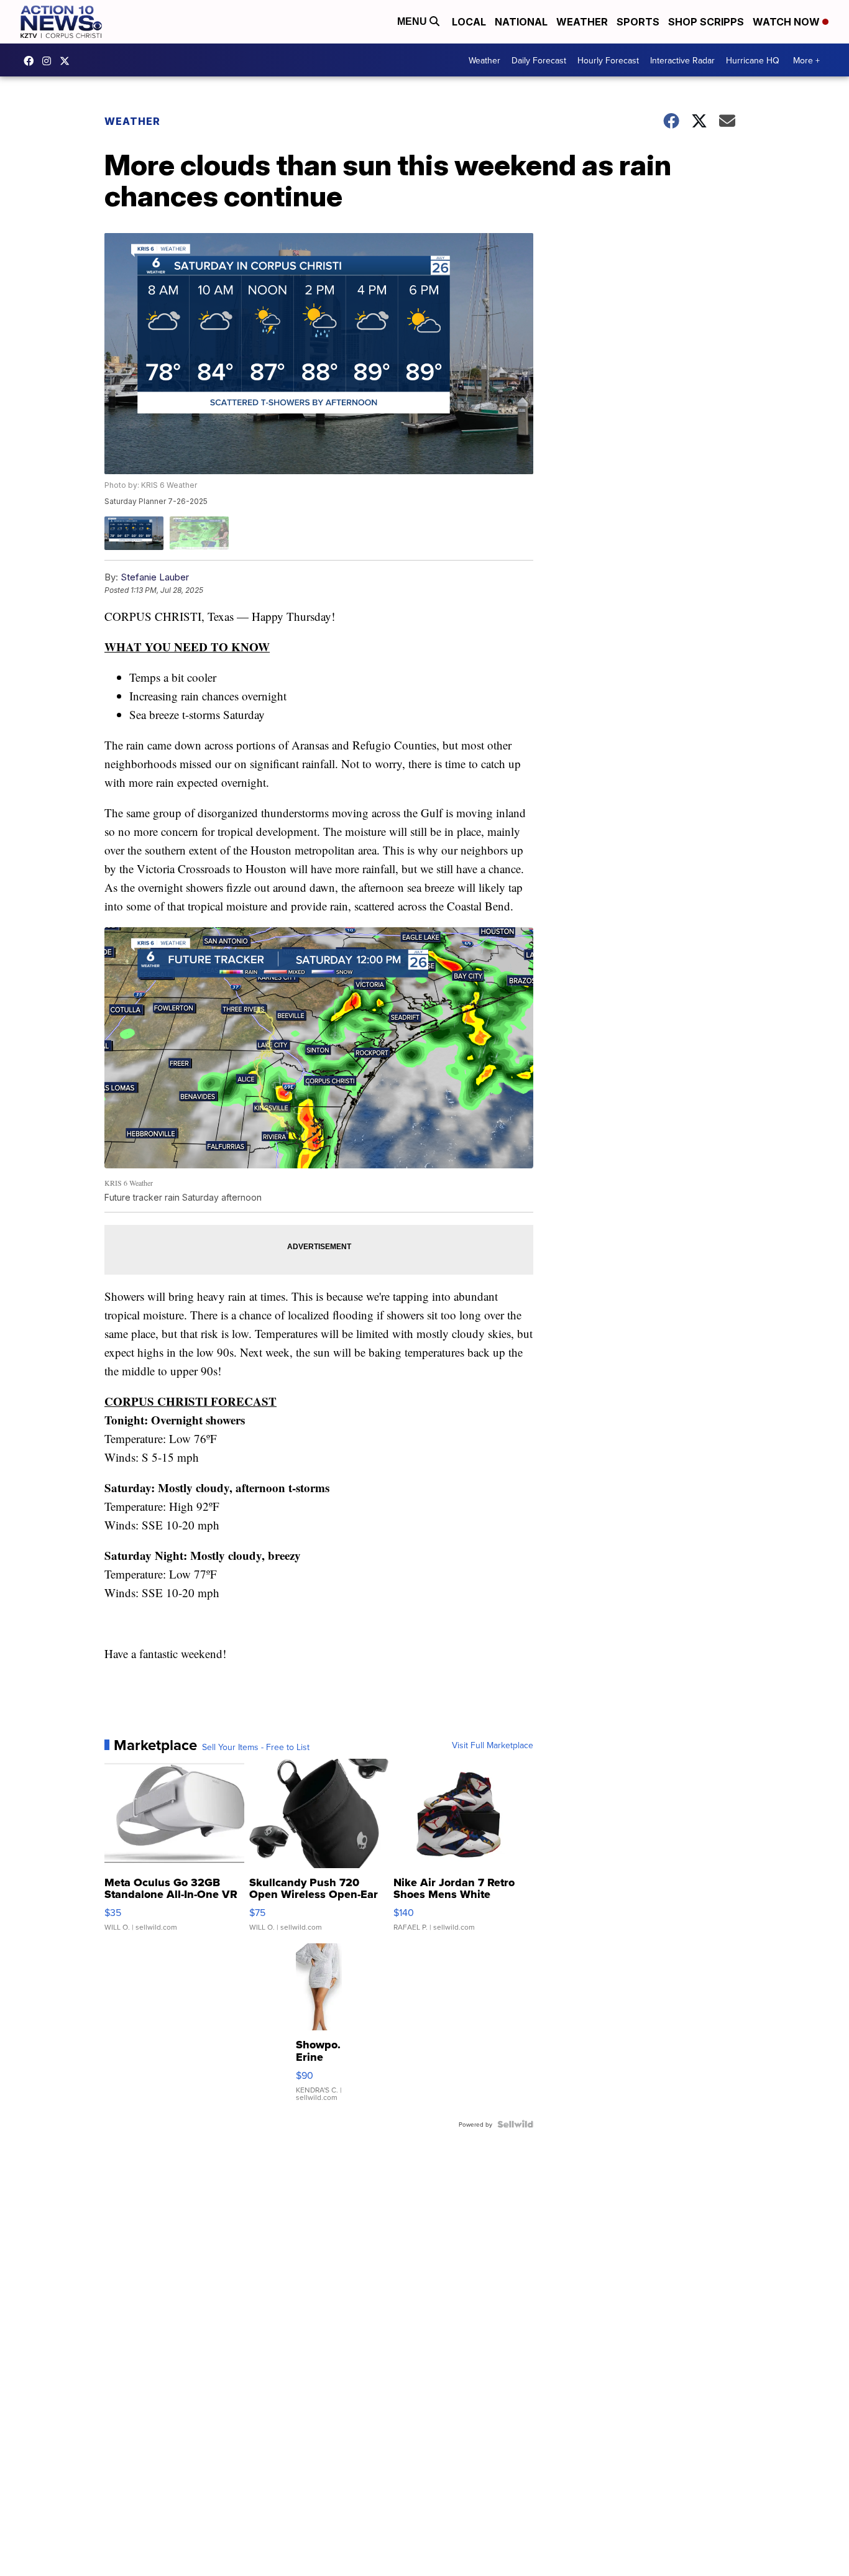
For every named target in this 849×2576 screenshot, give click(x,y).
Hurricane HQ (753, 60)
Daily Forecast (539, 60)
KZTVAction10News (32, 61)
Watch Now (787, 22)
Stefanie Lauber (155, 577)
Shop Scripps (706, 22)
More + (806, 60)
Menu (413, 21)
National (521, 22)
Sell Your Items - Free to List (256, 1747)
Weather (582, 22)
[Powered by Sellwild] (515, 2124)
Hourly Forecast (608, 60)
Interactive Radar (682, 60)
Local (469, 22)
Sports (638, 22)
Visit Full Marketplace (493, 1745)
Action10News (68, 61)
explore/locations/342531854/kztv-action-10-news (50, 61)
